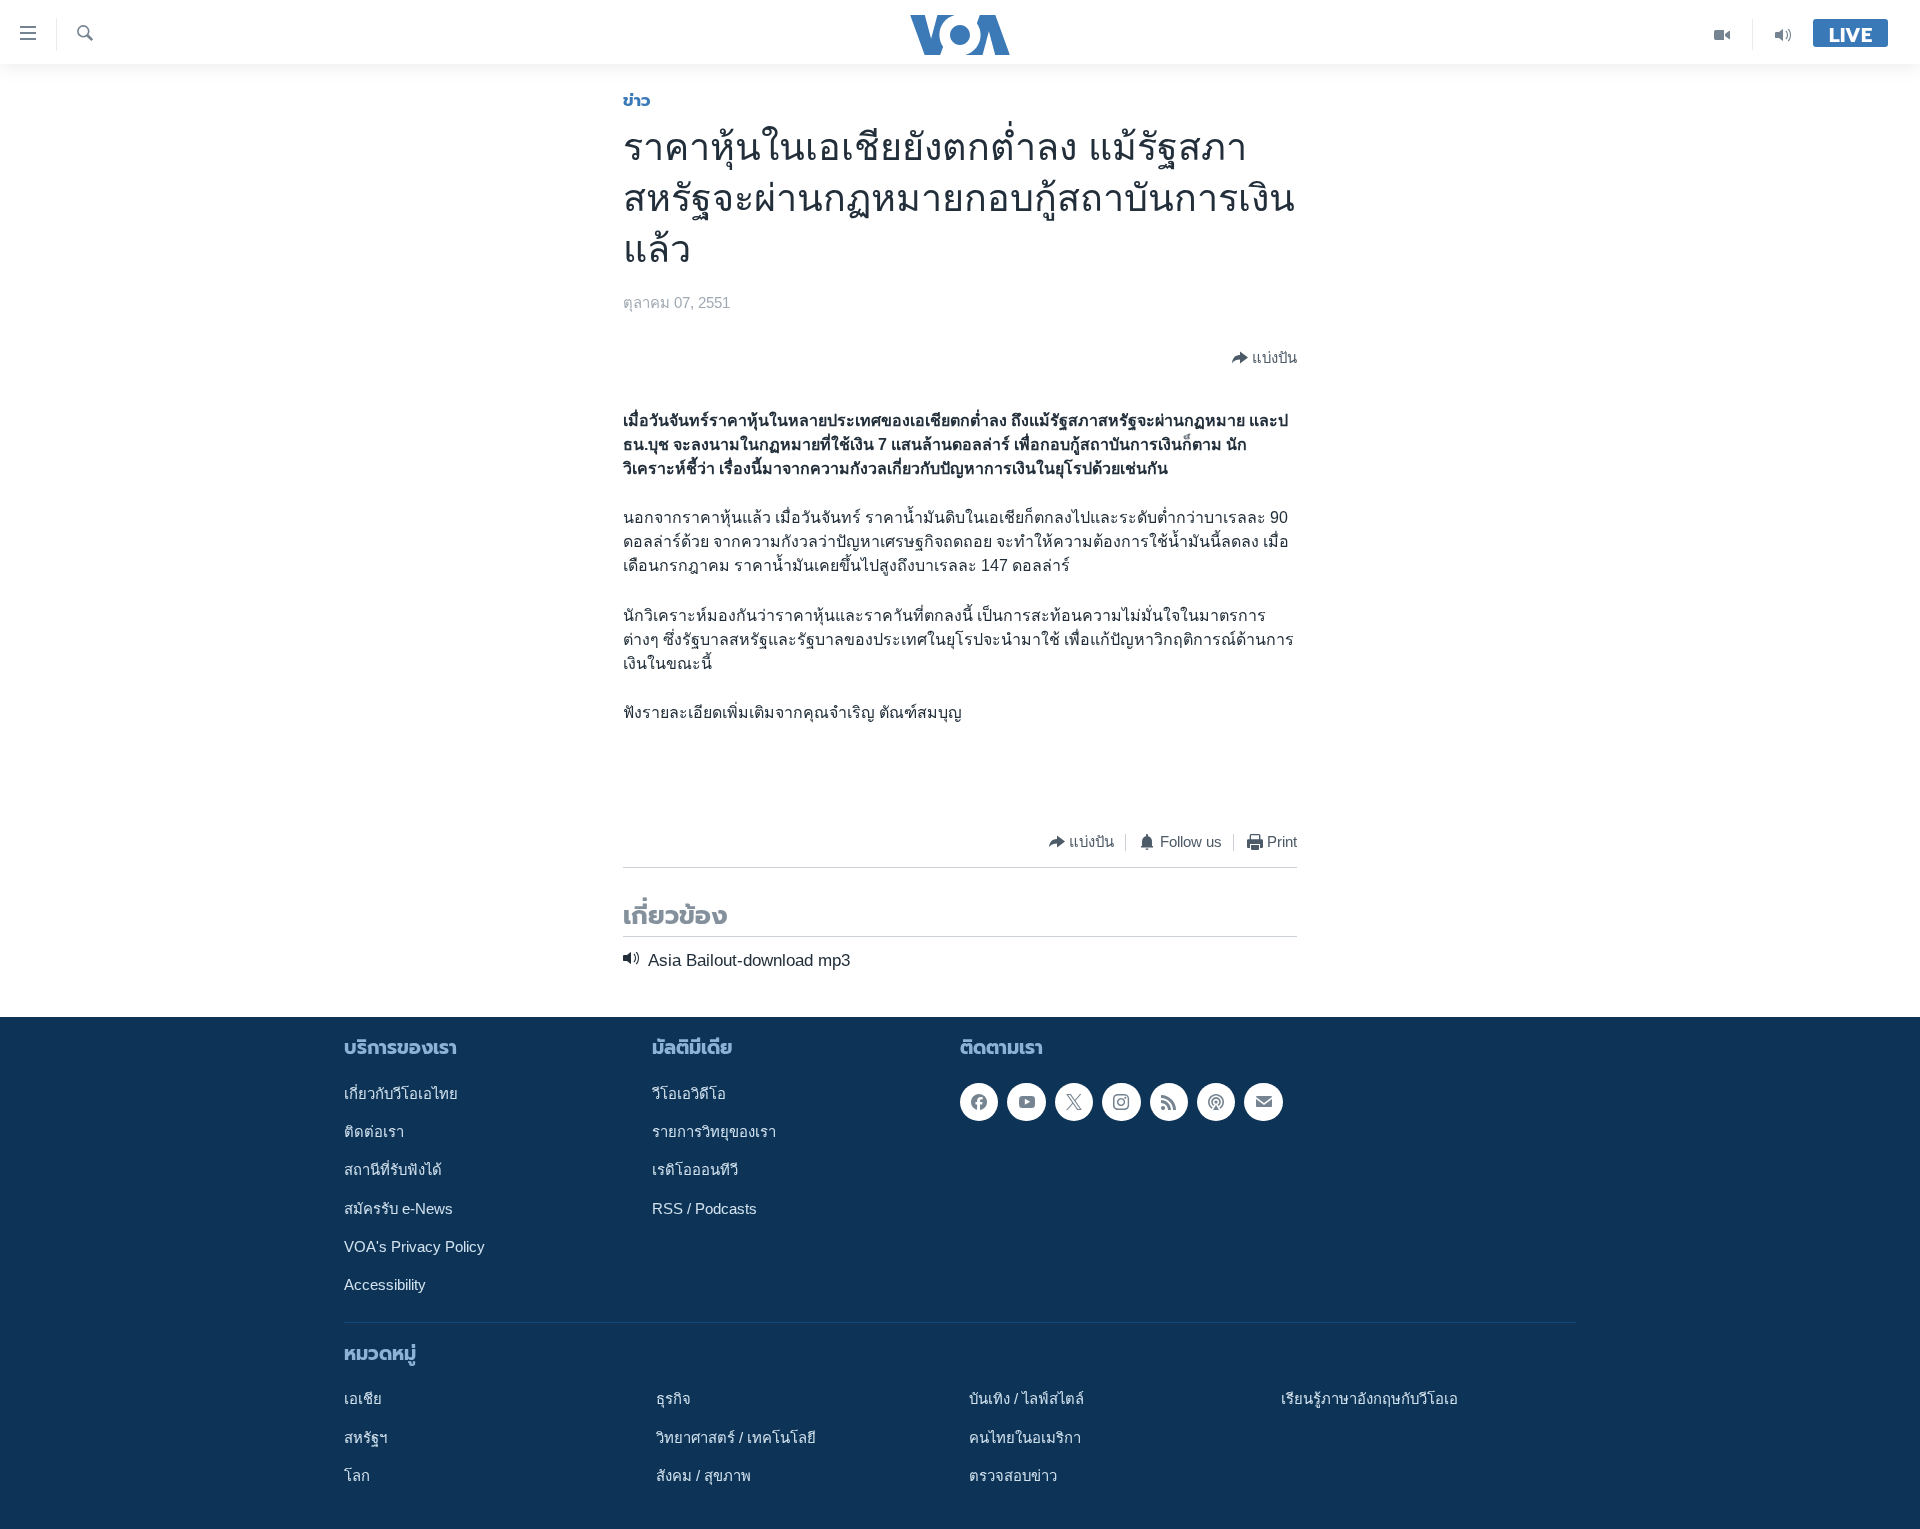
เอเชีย (363, 1399)
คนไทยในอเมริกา (1025, 1438)
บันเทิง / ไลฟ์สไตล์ (1026, 1399)
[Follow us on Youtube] (1026, 1102)
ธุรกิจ (673, 1399)
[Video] (1722, 34)
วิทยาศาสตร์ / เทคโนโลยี (736, 1438)
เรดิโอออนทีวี (695, 1170)
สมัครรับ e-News (398, 1209)
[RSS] (1169, 1102)
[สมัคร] (1263, 1102)
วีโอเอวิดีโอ (689, 1094)
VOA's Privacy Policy (414, 1247)
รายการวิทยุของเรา (714, 1132)
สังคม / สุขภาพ (703, 1476)
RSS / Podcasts (704, 1209)
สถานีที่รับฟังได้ (393, 1170)
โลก (357, 1476)
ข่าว (637, 100)
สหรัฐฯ (365, 1438)
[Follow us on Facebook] (979, 1102)
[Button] (1264, 358)
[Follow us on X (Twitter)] (1074, 1102)
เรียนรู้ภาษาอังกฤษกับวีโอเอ (1369, 1399)
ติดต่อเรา (374, 1132)
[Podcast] (1216, 1102)
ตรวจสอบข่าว (1013, 1476)
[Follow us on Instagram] (1121, 1102)
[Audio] (1783, 34)
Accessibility (385, 1285)
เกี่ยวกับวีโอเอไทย (401, 1094)
